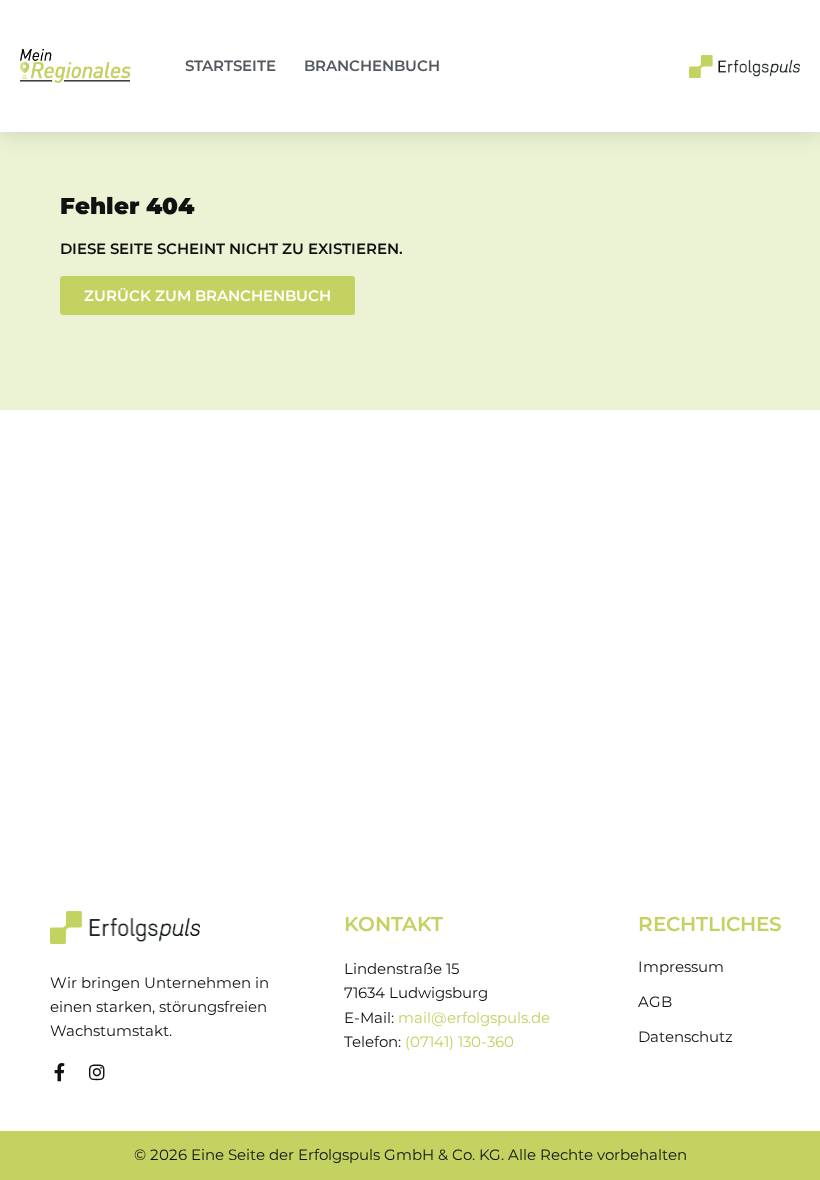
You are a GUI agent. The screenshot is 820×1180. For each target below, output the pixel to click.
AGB (655, 1002)
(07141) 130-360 (459, 1042)
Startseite (230, 66)
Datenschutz (685, 1037)
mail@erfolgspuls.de (474, 1018)
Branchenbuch (372, 66)
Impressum (681, 967)
